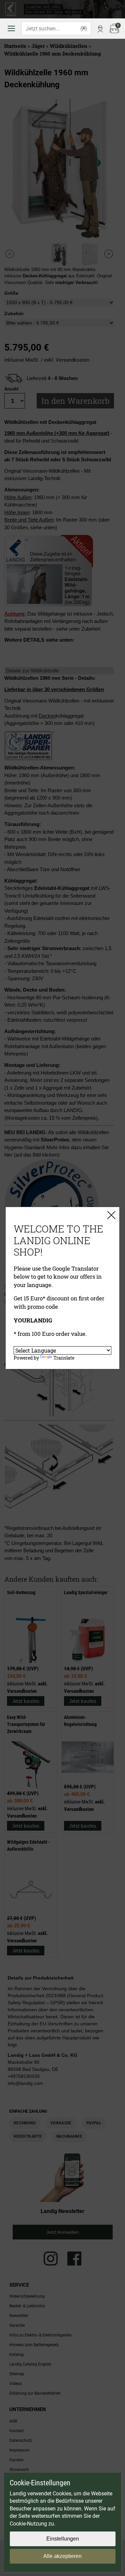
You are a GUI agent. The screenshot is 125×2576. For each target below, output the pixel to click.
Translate (64, 1358)
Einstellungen (63, 2539)
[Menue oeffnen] (11, 28)
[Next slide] (109, 254)
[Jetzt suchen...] (84, 28)
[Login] (100, 28)
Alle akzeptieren (62, 2556)
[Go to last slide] (10, 254)
